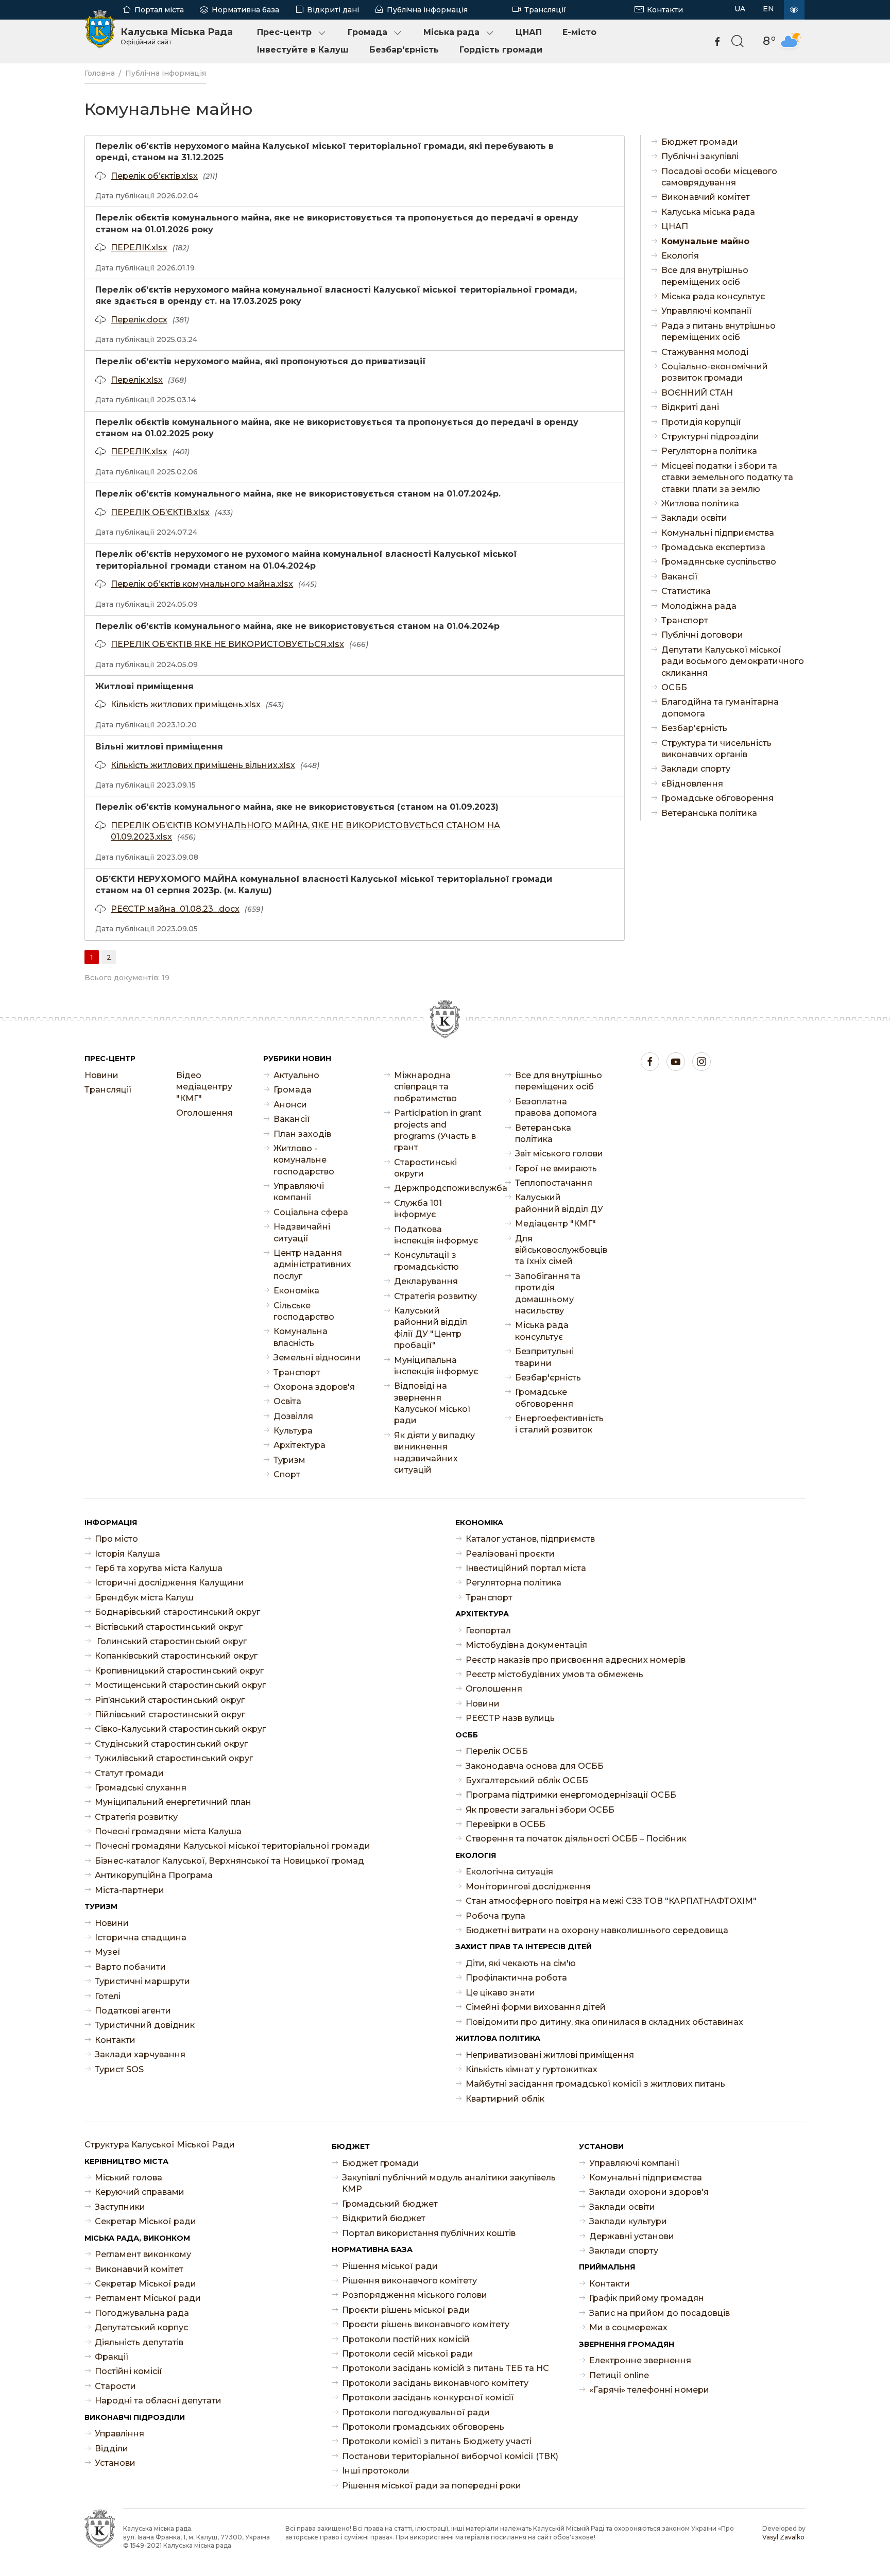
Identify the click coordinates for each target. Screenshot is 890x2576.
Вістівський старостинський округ (169, 1627)
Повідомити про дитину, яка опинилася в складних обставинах (604, 2022)
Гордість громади (501, 50)
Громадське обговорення (717, 798)
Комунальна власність (301, 1337)
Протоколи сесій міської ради (408, 2354)
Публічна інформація (427, 10)
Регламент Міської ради (148, 2298)
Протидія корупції (701, 422)
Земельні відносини (317, 1358)
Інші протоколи (376, 2471)
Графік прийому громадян (647, 2298)
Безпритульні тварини (544, 1357)
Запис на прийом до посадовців (660, 2313)
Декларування (426, 1281)
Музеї (108, 1952)
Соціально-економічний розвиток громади (715, 372)
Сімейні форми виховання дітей (536, 2007)
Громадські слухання (141, 1788)
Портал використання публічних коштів (429, 2233)
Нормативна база (245, 10)
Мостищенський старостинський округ (180, 1685)
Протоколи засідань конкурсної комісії (428, 2398)
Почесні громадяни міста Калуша (168, 1831)
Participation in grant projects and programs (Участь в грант (438, 1130)
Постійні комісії (129, 2371)
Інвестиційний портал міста (526, 1568)
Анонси (290, 1105)
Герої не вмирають (556, 1168)
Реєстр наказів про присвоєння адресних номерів (576, 1660)
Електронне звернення (640, 2360)
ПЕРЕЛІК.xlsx (139, 248)
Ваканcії (680, 577)
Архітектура (299, 1445)
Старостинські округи (425, 1168)
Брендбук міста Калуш (144, 1598)
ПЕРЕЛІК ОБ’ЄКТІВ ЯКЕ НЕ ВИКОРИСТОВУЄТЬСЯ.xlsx (227, 644)
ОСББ (674, 687)
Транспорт (685, 620)
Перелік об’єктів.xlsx (154, 176)
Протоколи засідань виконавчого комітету (435, 2383)
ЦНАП (529, 32)
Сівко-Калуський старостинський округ (180, 1729)
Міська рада (451, 32)
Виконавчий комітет (706, 197)
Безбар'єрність (404, 50)
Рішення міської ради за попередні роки (432, 2486)
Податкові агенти (133, 2011)
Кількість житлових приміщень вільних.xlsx (203, 765)
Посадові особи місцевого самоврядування (719, 177)
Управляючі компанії (707, 311)
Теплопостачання (554, 1183)
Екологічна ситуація (509, 1872)
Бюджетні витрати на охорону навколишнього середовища (597, 1930)
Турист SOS (119, 2069)
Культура (293, 1431)
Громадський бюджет (390, 2204)
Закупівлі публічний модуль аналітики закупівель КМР (449, 2183)
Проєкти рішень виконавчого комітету (426, 2324)
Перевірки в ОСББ (506, 1824)
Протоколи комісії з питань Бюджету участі (437, 2441)
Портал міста (159, 10)
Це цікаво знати (500, 1993)
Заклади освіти (694, 518)
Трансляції (545, 10)
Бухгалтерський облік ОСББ (527, 1780)
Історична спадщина (141, 1938)
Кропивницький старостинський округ (179, 1671)
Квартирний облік (505, 2099)
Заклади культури (628, 2221)
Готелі (108, 1996)
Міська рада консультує (713, 296)
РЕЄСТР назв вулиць (510, 1718)
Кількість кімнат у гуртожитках (532, 2069)
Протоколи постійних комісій (406, 2339)
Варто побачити (130, 1967)
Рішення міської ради (390, 2266)
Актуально (296, 1075)
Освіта (287, 1401)
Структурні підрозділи (710, 437)
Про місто (116, 1539)
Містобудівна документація (526, 1645)
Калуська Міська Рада (177, 36)
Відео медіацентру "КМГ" (204, 1087)
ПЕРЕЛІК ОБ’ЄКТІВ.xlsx (160, 512)
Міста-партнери (130, 1890)
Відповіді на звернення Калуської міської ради (432, 1403)
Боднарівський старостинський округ (177, 1612)
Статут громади (129, 1773)
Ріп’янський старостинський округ (170, 1700)
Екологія (680, 256)
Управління (119, 2434)
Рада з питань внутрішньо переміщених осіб (718, 331)
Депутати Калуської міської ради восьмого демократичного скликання (733, 661)
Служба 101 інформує (418, 1209)
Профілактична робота (516, 1978)
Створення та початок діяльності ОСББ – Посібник (576, 1839)
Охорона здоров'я (314, 1387)
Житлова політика (700, 504)
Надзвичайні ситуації (302, 1232)
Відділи (112, 2449)
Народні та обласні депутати (158, 2401)
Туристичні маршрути (142, 1981)
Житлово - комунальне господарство (304, 1160)
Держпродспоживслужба (439, 1188)
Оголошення (204, 1113)
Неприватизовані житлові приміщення (550, 2055)
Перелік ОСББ (497, 1751)
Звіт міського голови (559, 1154)
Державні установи (632, 2236)
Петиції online (619, 2375)
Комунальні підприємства (718, 533)
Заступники (120, 2207)
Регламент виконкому (143, 2254)
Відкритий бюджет (384, 2218)
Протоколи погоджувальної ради (416, 2412)
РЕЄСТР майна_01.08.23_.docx (175, 909)
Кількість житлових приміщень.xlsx (186, 704)
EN (768, 9)
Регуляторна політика (709, 451)
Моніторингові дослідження (528, 1887)
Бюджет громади (700, 142)
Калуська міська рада (708, 212)
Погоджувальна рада (142, 2313)
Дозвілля (293, 1416)
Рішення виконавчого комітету (409, 2281)
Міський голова (129, 2178)
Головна (100, 73)
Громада (367, 32)
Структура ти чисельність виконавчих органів (716, 749)
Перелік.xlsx (137, 380)
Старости (115, 2386)
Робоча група (495, 1916)
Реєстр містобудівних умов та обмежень (554, 1674)
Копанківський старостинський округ (176, 1656)
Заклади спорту (696, 769)
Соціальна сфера (311, 1212)
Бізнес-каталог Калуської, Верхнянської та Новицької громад (229, 1861)
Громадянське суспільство (719, 562)
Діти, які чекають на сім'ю (521, 1963)
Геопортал (488, 1631)
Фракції (112, 2357)
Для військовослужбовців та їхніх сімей (560, 1250)
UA (740, 9)
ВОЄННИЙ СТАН (697, 393)
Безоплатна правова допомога (556, 1107)
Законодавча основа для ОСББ (535, 1766)
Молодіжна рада (699, 606)
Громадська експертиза (713, 547)
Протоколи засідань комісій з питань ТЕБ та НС (446, 2368)
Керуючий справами (140, 2192)
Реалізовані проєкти (510, 1554)
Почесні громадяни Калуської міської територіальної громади (233, 1846)
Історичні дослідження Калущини (169, 1583)
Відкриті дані (333, 10)
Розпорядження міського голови (415, 2295)
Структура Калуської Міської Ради (160, 2145)
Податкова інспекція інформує (436, 1235)
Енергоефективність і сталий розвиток (559, 1424)
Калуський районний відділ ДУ (559, 1203)
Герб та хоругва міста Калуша (159, 1568)
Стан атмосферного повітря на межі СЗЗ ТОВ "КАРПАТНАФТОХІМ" (611, 1901)
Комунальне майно (705, 241)
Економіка (296, 1291)
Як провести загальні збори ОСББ (540, 1810)
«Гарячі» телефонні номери (649, 2390)
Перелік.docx (139, 320)
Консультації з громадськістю (426, 1261)
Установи (115, 2463)
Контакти (665, 10)
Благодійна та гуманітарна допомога (720, 707)
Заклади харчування (140, 2054)
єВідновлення (692, 784)
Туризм (289, 1460)
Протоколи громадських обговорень (423, 2427)
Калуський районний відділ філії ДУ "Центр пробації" (431, 1328)
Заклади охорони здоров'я (649, 2192)
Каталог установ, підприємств (530, 1539)
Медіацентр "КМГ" (555, 1224)
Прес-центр (284, 32)
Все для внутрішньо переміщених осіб (705, 276)
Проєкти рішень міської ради (406, 2310)
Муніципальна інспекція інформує (436, 1366)
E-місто (579, 32)
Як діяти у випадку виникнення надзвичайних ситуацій (434, 1453)
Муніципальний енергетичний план (173, 1802)
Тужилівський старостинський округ (174, 1758)
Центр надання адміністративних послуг (312, 1265)
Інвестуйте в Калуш (303, 50)
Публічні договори (702, 635)
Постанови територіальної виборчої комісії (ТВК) (450, 2456)
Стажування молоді (705, 352)
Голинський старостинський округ (171, 1641)
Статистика (686, 591)
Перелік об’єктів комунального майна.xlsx (202, 584)
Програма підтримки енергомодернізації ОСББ (571, 1795)
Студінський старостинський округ (171, 1744)
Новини (101, 1075)
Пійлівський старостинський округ (170, 1715)
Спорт (287, 1474)
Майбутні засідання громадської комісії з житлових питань (595, 2084)
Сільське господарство (304, 1311)
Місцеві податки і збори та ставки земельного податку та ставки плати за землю (727, 477)
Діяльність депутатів (139, 2342)
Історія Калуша (127, 1554)
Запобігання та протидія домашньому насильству (548, 1293)
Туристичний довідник (145, 2025)
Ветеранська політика (709, 813)
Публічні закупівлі (700, 156)
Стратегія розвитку (435, 1296)
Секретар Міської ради (146, 2221)
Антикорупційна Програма (154, 1875)
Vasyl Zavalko (783, 2537)
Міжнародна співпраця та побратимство (425, 1087)
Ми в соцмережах (628, 2327)
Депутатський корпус (141, 2327)
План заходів (302, 1134)
